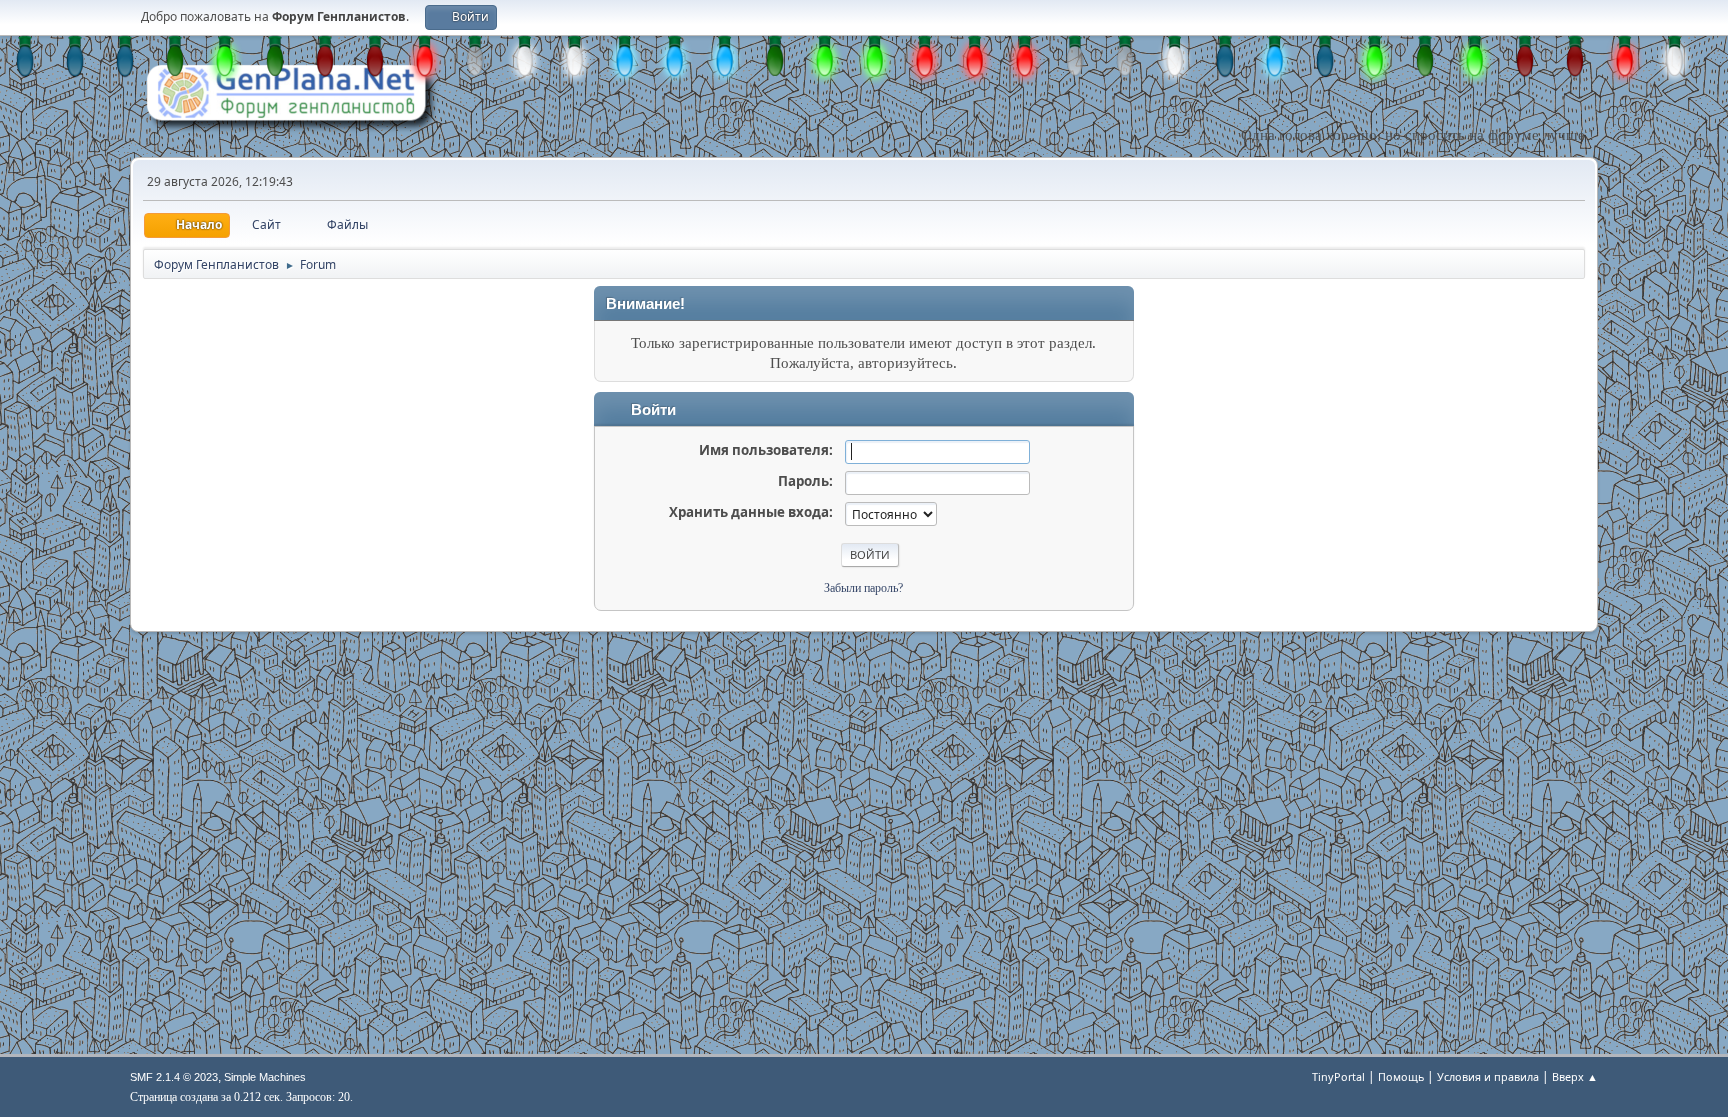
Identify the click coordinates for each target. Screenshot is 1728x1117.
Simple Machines (265, 1077)
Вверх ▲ (1575, 1076)
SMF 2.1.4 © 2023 (174, 1077)
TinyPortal (1338, 1076)
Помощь (1401, 1076)
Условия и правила (1488, 1076)
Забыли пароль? (863, 588)
